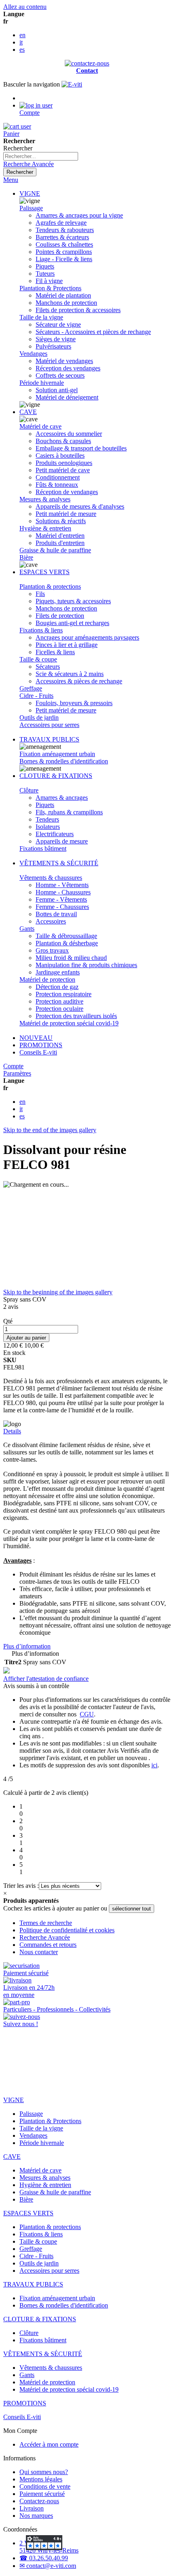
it (21, 42)
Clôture (29, 790)
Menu (11, 180)
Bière (26, 557)
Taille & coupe (38, 659)
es (22, 50)
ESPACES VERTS (45, 572)
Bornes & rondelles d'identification (64, 761)
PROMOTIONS (41, 1045)
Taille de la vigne (41, 317)
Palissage (31, 208)
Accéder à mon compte (49, 2444)
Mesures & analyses (45, 499)
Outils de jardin (39, 717)
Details (12, 1431)
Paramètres (17, 1073)
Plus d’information (27, 1646)
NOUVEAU (36, 1038)
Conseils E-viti (38, 1052)
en (22, 35)
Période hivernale (42, 383)
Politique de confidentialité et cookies (67, 1930)
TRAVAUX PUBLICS (49, 739)
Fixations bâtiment (43, 848)
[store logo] (72, 84)
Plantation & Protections (50, 288)
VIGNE (30, 193)
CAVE (28, 412)
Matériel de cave (40, 426)
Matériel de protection (47, 979)
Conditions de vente (45, 2486)
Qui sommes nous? (44, 2472)
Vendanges (33, 354)
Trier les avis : (21, 1886)
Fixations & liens (41, 630)
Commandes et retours (48, 1945)
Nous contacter (39, 1952)
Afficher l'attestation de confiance (46, 1679)
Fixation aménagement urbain (57, 754)
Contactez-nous (39, 2501)
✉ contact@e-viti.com (48, 2566)
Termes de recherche (46, 1923)
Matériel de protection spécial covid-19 (69, 1023)
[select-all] (132, 1909)
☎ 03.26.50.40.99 (44, 2558)
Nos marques (36, 2516)
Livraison (32, 2508)
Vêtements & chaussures (51, 878)
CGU (87, 1714)
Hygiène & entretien (45, 528)
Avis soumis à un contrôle (37, 1686)
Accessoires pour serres (49, 725)
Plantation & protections (50, 586)
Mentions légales (41, 2479)
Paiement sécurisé (42, 2494)
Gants (27, 929)
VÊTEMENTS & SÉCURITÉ (59, 863)
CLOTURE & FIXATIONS (56, 776)
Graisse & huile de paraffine (55, 550)
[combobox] (41, 156)
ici (154, 1765)
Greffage (31, 688)
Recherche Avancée (29, 164)
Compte (13, 1066)
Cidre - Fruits (36, 696)
